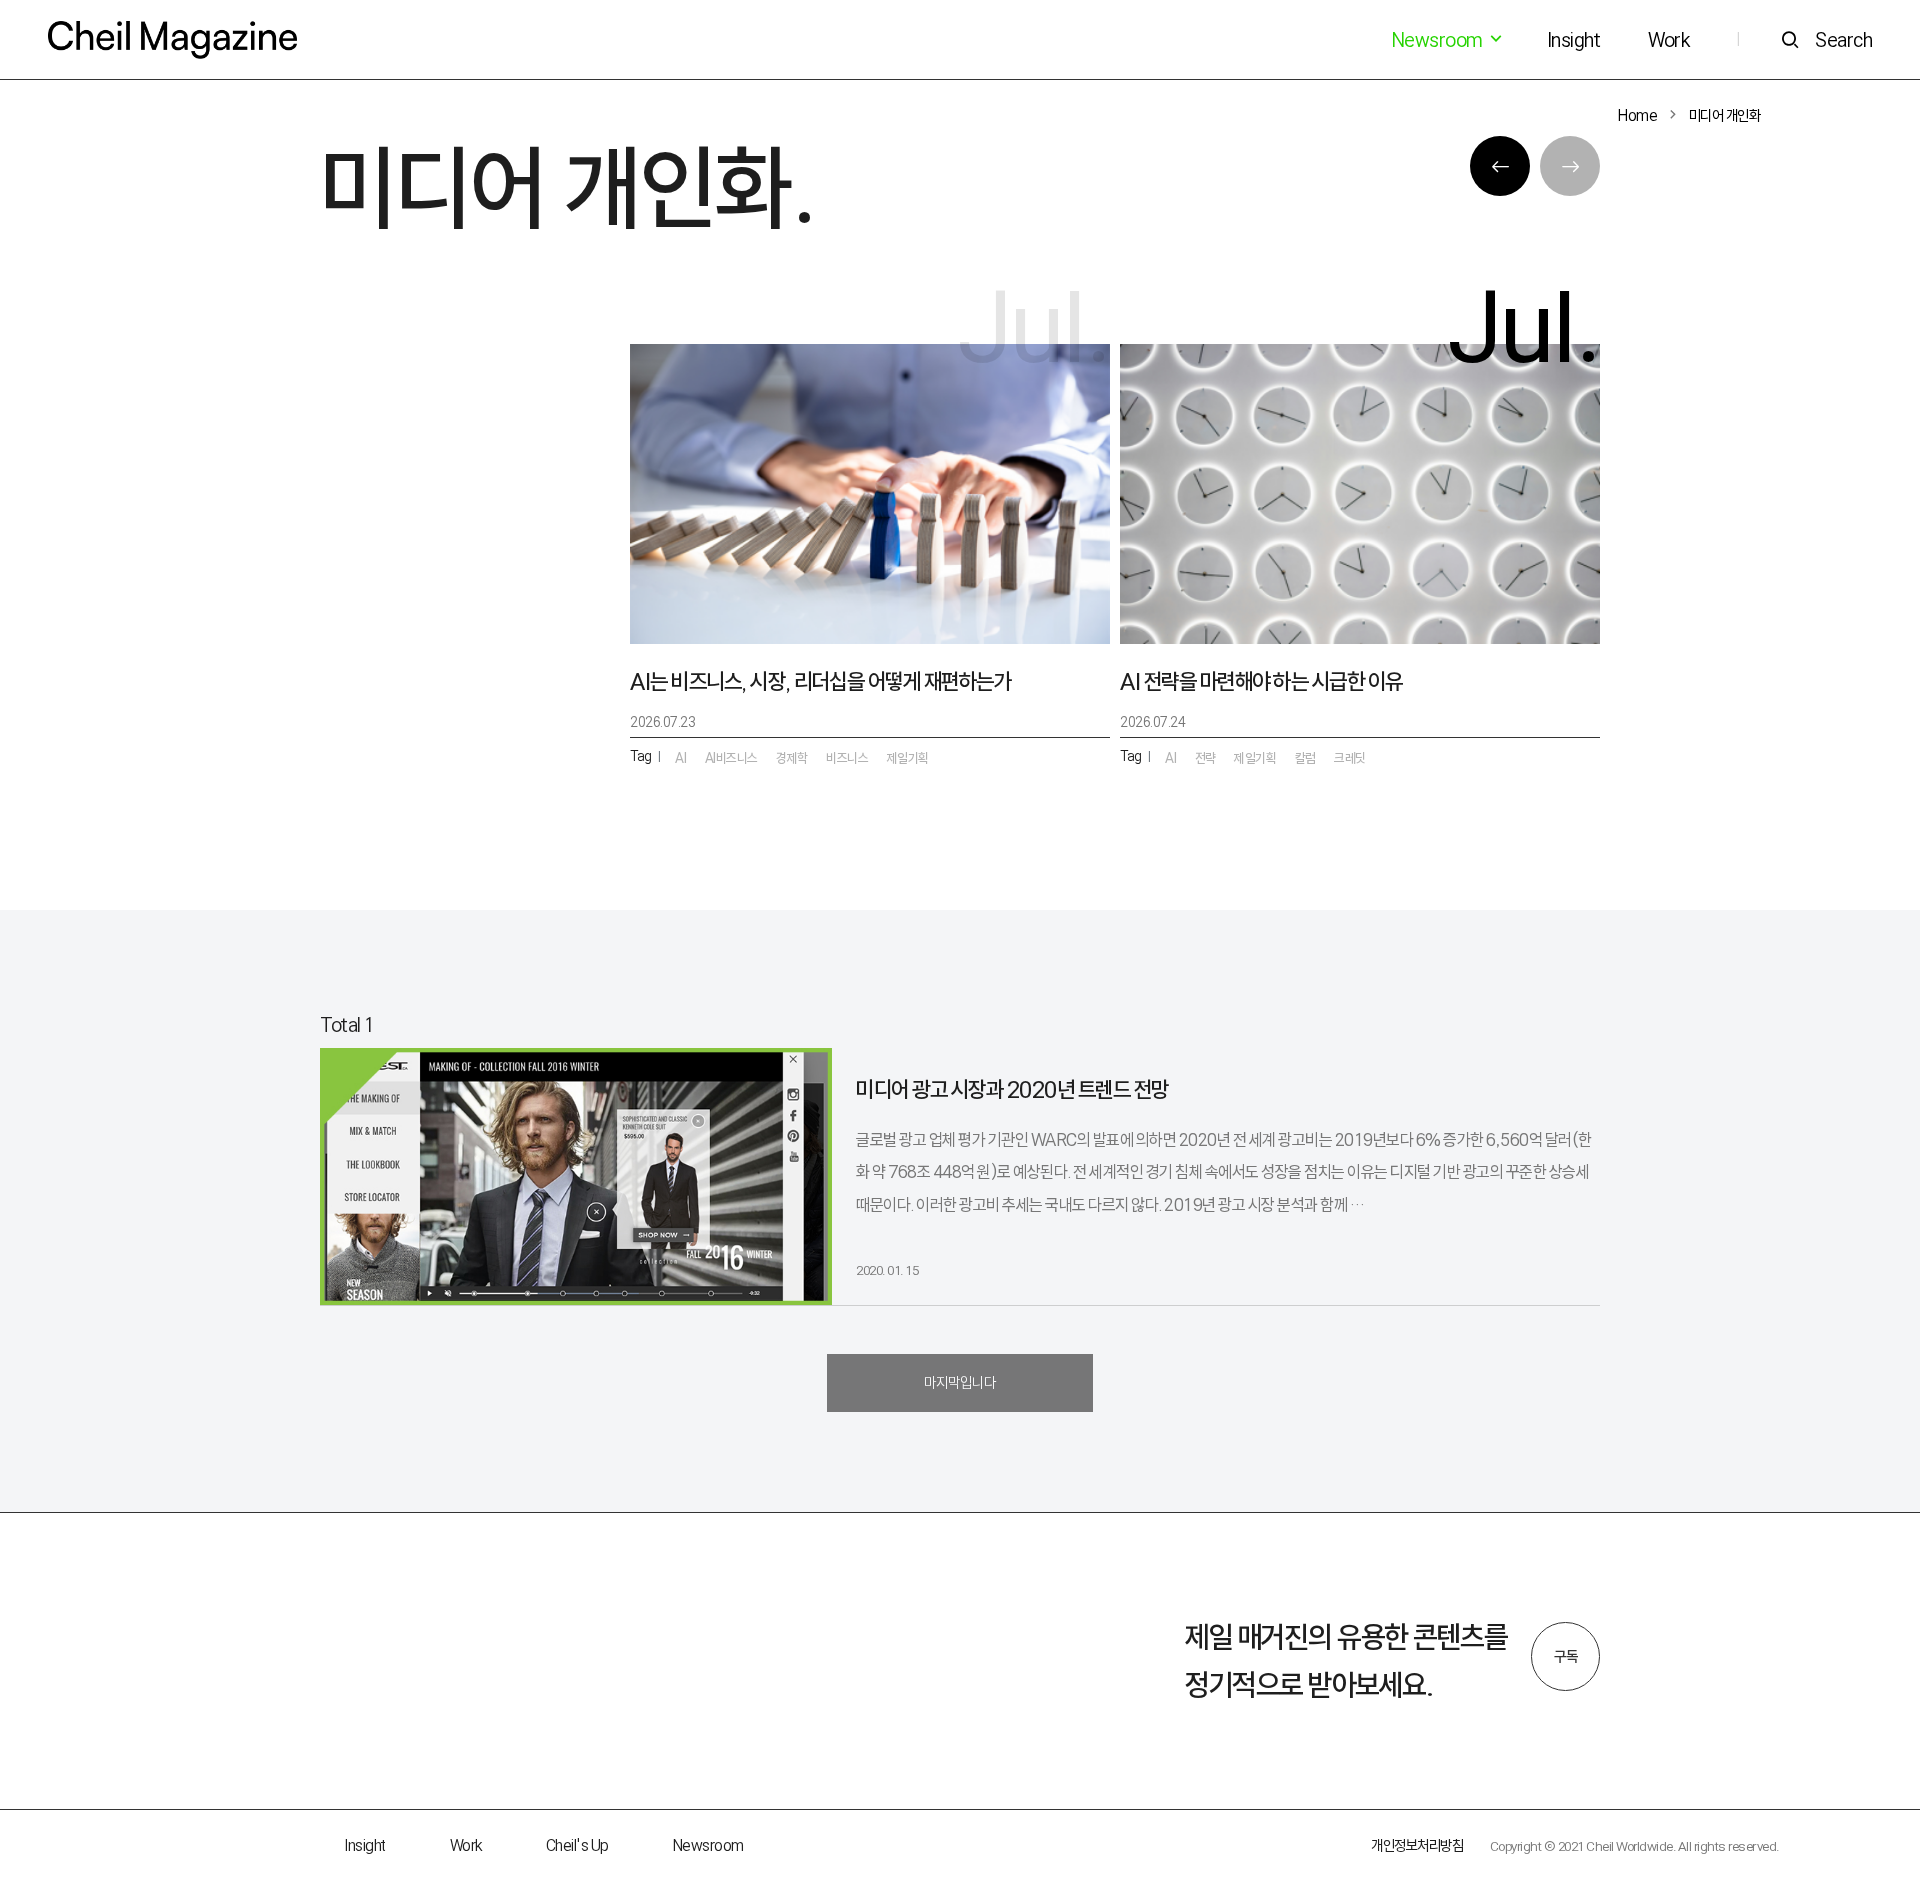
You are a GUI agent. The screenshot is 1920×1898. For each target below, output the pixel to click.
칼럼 (1305, 758)
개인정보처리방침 (1417, 1845)
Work (1668, 40)
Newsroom (708, 1845)
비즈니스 (847, 758)
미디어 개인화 (1725, 115)
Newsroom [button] (1439, 40)
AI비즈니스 (731, 758)
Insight (1574, 40)
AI (1170, 758)
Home (1637, 115)
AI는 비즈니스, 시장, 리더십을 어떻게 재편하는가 (820, 681)
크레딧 (1350, 758)
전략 (1205, 758)
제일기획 (1255, 758)
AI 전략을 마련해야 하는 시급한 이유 (1261, 681)
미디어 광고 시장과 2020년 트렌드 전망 (1012, 1089)
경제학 (792, 758)
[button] (1500, 166)
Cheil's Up (577, 1845)
